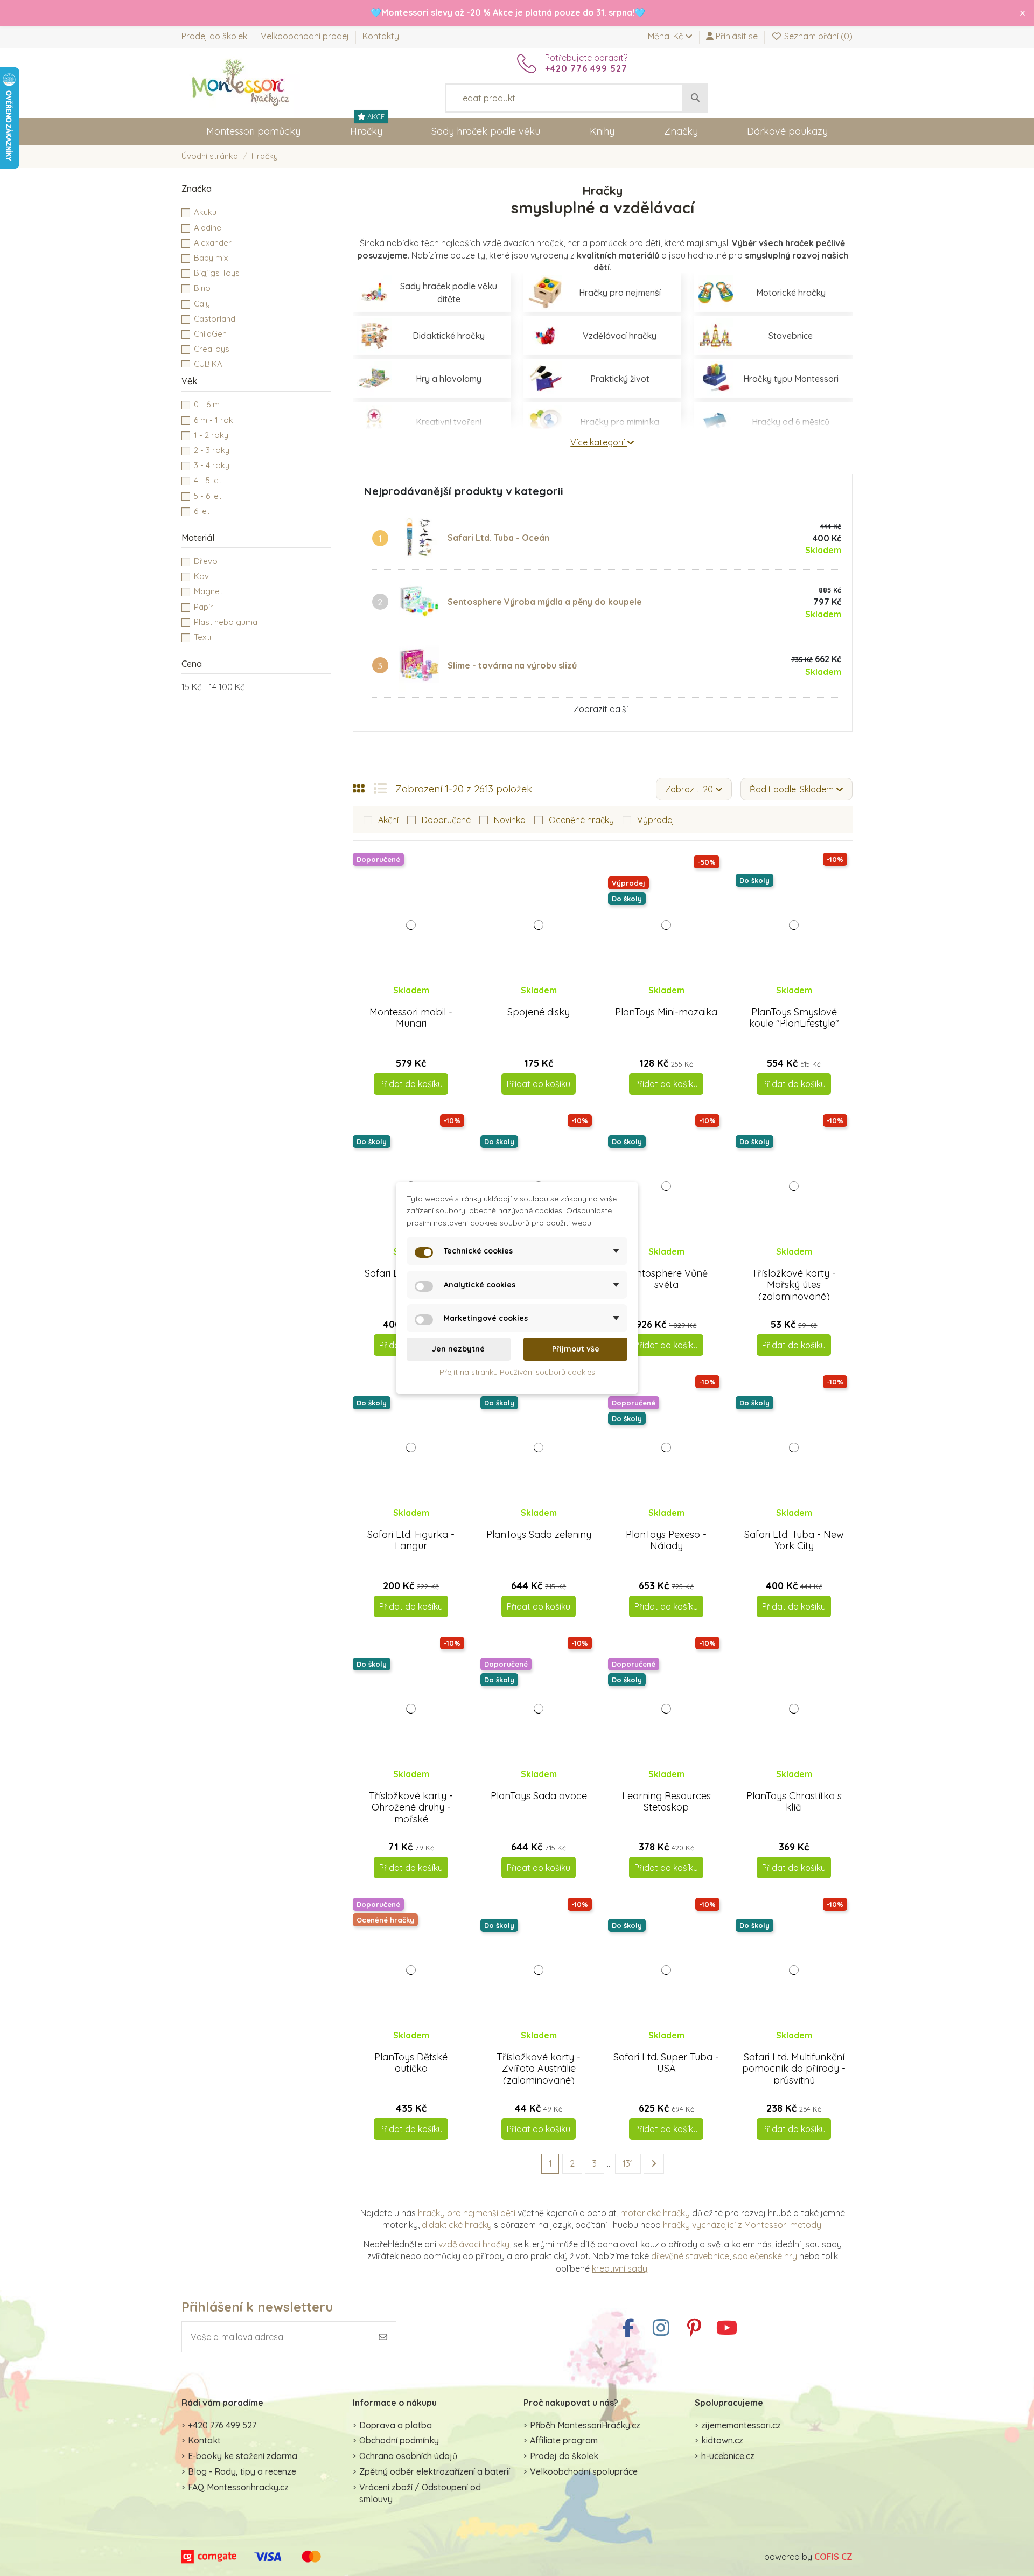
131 (628, 2163)
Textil (203, 637)
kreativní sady (620, 2268)
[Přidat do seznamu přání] (402, 1001)
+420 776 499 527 (222, 2425)
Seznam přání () (817, 36)
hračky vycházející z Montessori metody (742, 2225)
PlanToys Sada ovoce (539, 1796)
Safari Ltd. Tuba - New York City (794, 1540)
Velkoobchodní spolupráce (584, 2471)
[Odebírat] (383, 2337)
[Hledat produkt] (695, 98)
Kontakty (381, 36)
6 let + (205, 511)
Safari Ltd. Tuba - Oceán (498, 538)
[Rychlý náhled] (420, 1001)
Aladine (208, 228)
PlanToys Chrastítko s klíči (794, 1802)
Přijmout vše (576, 1349)
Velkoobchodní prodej (306, 36)
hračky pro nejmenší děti (467, 2213)
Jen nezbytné (458, 1349)
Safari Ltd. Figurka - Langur (411, 1540)
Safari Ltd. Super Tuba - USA (666, 2063)
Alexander (213, 243)
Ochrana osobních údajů (408, 2456)
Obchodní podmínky (399, 2440)
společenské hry (765, 2256)
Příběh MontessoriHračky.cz (585, 2425)
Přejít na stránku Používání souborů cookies (517, 1372)
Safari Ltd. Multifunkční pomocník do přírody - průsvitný (794, 2069)
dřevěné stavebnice (690, 2256)
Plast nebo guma (226, 622)
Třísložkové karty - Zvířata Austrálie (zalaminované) (539, 2069)
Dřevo (206, 561)
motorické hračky (655, 2213)
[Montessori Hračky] (241, 82)
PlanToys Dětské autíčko (411, 2063)
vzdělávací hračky (474, 2244)
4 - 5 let (208, 480)
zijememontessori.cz (741, 2425)
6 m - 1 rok (214, 420)
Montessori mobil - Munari (411, 1018)
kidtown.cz (722, 2440)
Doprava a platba (396, 2425)
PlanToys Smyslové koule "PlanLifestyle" (794, 1018)
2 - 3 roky (212, 450)
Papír (204, 607)
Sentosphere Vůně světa (666, 1279)
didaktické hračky (458, 2225)
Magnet (208, 591)
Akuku (205, 212)
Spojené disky (539, 1012)
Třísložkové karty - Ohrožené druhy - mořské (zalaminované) (411, 1813)
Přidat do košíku (411, 1084)
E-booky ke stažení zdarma (243, 2456)
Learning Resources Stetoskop (666, 1802)
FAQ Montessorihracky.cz (238, 2487)
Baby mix (211, 258)
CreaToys (212, 349)
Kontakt (204, 2440)
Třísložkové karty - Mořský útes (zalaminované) (794, 1285)
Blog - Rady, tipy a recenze (242, 2471)
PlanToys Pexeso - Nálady (666, 1540)
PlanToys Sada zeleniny (539, 1534)
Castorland (215, 319)
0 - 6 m (207, 404)
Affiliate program (564, 2440)
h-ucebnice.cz (728, 2456)
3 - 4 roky (212, 465)
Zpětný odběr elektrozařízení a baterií (435, 2471)
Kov (201, 576)
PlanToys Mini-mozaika (666, 1012)
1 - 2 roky (211, 435)
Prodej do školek (215, 36)
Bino (202, 288)
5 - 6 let (208, 496)
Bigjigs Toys (217, 273)
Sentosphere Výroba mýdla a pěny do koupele (545, 602)
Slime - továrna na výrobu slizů (512, 665)
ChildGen (210, 334)
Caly (202, 304)
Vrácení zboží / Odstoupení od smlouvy (420, 2493)
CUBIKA (208, 364)
